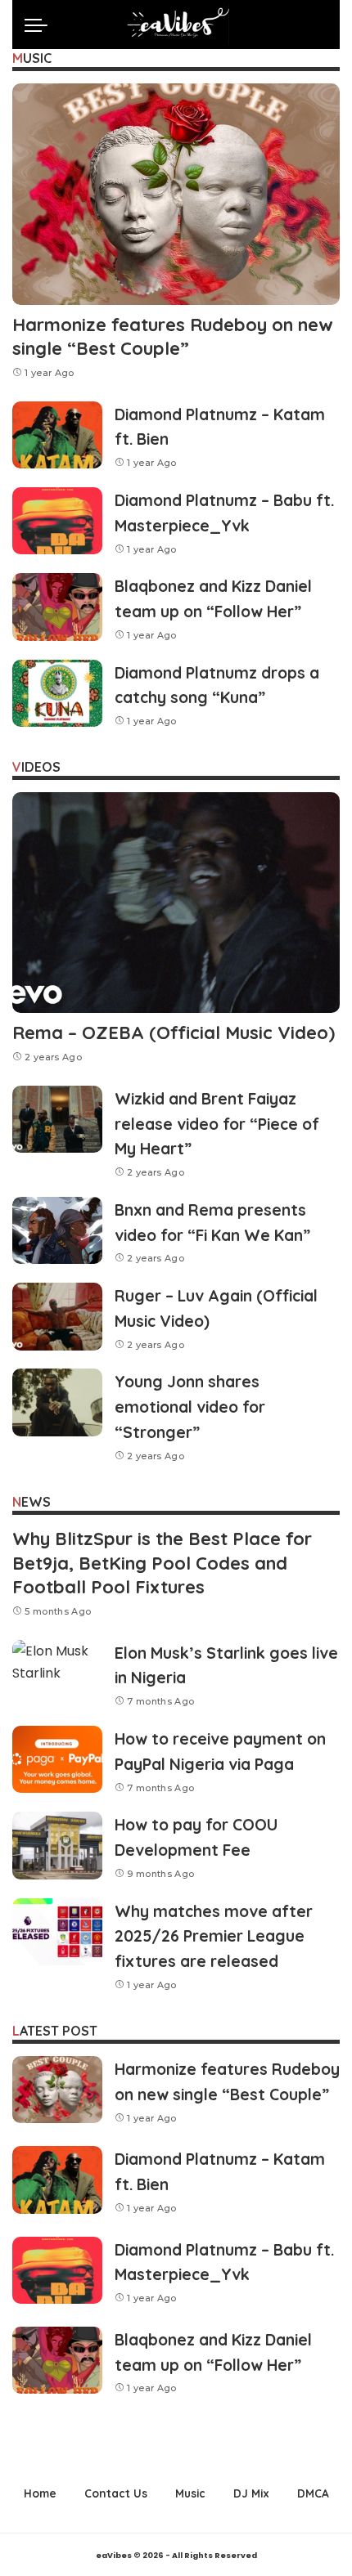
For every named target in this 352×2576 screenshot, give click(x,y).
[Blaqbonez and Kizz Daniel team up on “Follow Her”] (57, 607)
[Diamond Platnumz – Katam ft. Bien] (57, 435)
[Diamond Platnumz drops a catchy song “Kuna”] (57, 694)
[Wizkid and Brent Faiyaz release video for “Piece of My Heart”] (57, 1120)
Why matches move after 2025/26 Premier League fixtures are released (214, 1937)
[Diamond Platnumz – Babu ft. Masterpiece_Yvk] (57, 521)
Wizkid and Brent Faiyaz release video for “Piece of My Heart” (217, 1124)
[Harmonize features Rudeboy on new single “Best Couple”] (176, 194)
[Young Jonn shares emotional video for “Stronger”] (57, 1402)
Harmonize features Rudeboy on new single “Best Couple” (173, 337)
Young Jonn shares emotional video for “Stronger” (190, 1407)
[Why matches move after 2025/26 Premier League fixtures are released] (57, 1932)
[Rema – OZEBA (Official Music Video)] (176, 903)
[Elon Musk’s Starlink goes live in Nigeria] (57, 1674)
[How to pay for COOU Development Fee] (57, 1846)
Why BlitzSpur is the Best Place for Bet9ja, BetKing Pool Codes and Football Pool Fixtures (162, 1563)
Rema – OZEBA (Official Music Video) (174, 1033)
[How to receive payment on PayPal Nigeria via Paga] (57, 1760)
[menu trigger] (40, 25)
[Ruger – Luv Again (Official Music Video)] (57, 1317)
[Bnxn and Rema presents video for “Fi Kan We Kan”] (57, 1231)
